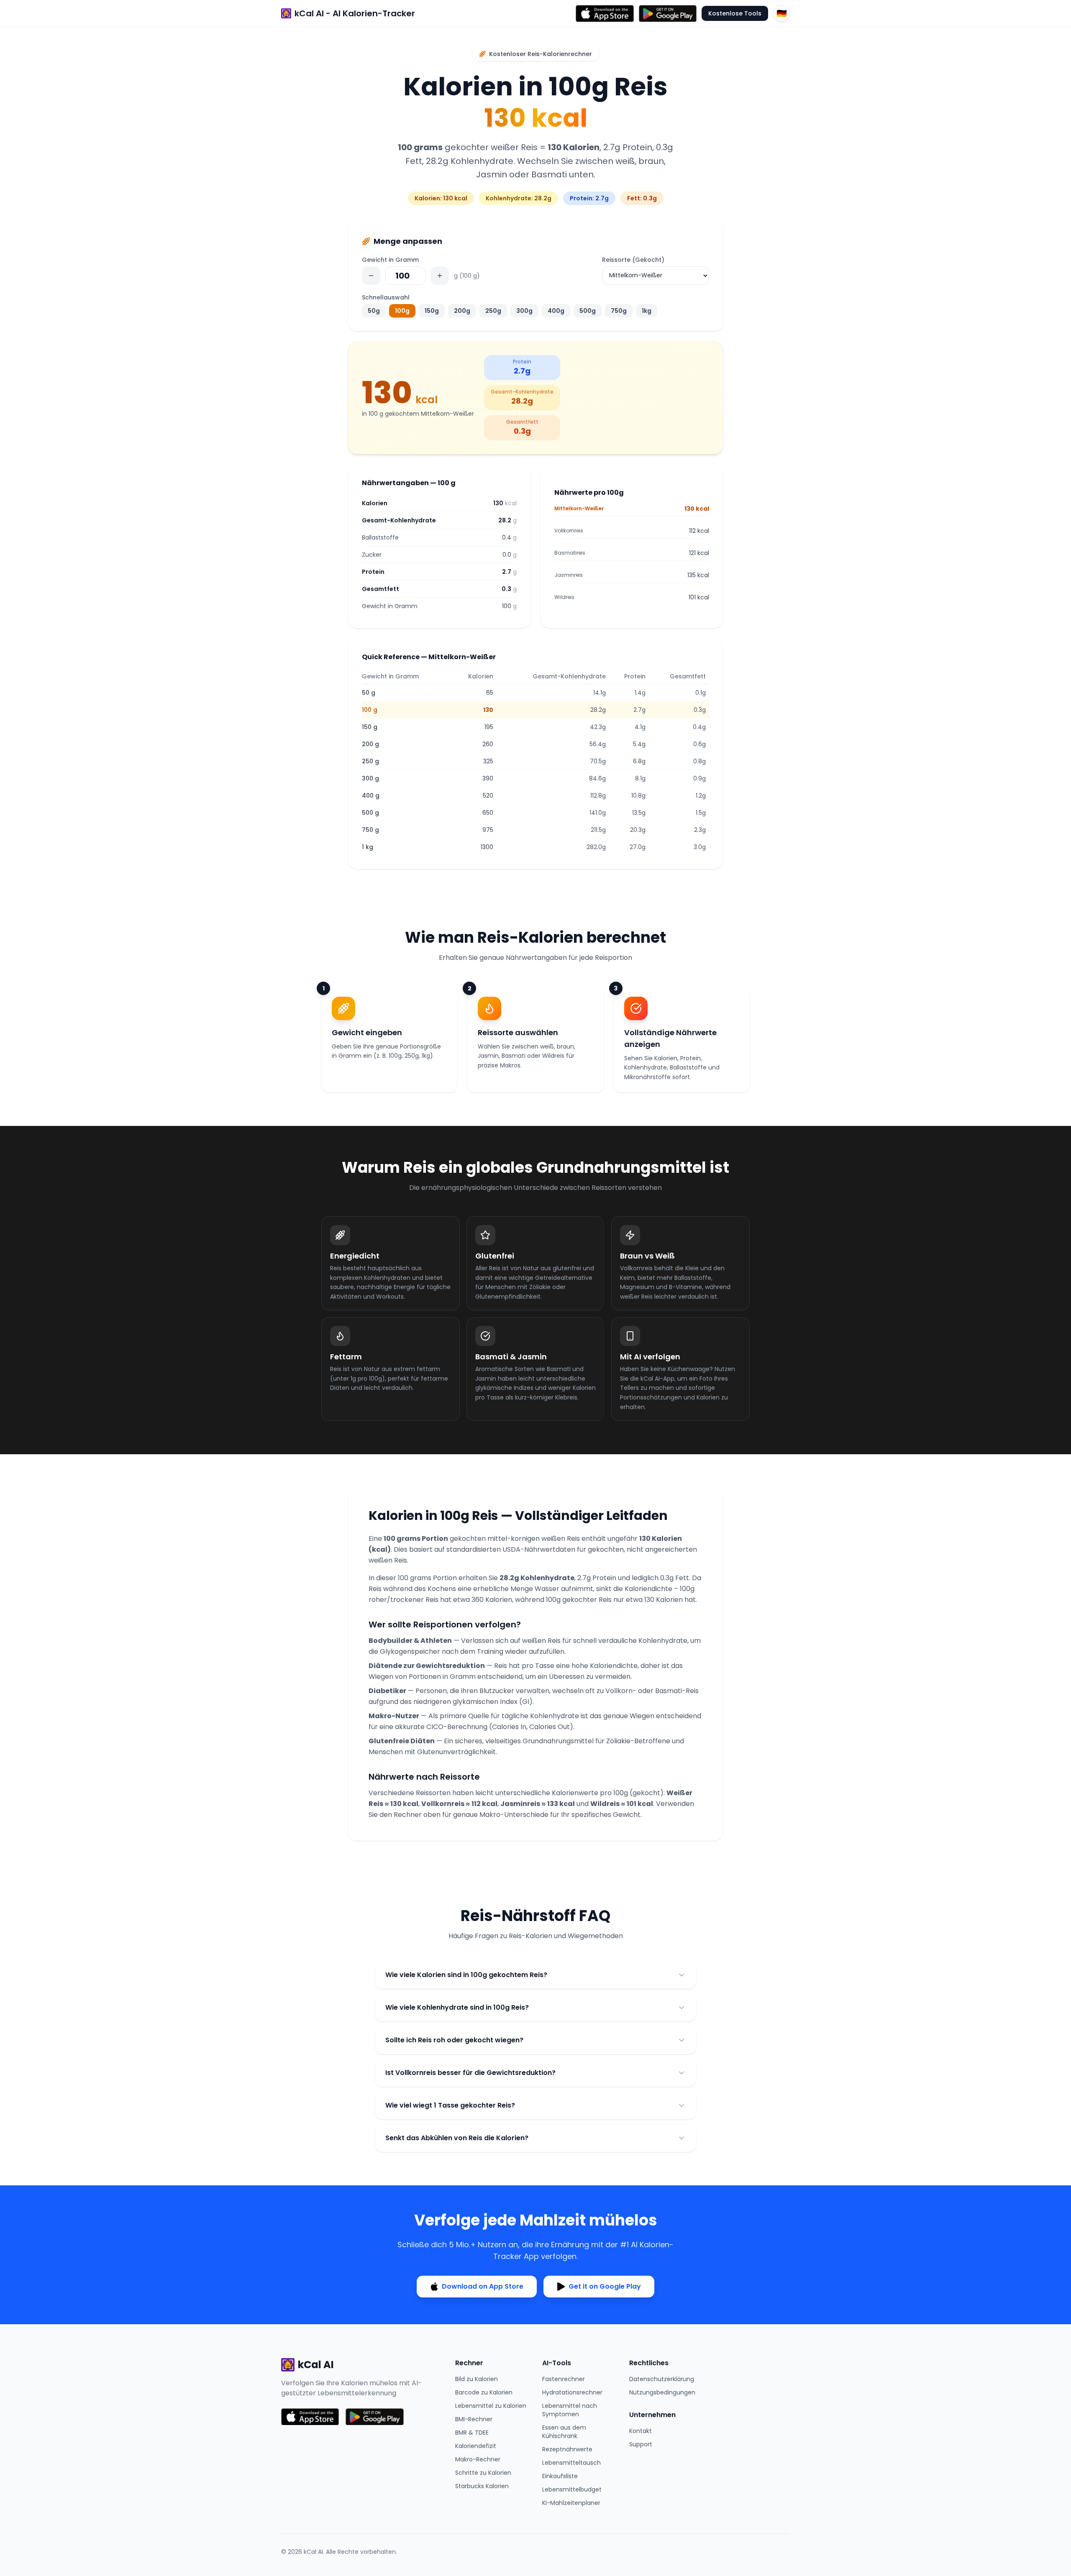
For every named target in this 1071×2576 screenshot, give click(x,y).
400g (556, 311)
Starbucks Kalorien (482, 2486)
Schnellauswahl (386, 297)
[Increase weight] (440, 276)
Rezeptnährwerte (567, 2449)
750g (619, 311)
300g (524, 311)
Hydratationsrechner (572, 2392)
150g (432, 311)
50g (374, 311)
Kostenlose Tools (735, 13)
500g (588, 311)
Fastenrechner (564, 2379)
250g (493, 311)
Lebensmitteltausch (571, 2463)
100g (402, 311)
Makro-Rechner (478, 2459)
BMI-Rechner (474, 2419)
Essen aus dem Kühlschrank (564, 2432)
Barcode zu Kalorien (484, 2392)
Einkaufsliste (560, 2476)
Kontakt (641, 2431)
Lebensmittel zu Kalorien (491, 2406)
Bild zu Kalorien (477, 2379)
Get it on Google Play (605, 2286)
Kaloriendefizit (476, 2446)
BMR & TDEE (472, 2433)
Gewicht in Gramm (390, 260)
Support (641, 2444)
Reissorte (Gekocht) (633, 260)
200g (462, 311)
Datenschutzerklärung (662, 2379)
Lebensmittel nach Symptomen (570, 2410)
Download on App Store (483, 2286)
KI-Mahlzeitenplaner (571, 2503)
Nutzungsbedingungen (662, 2392)
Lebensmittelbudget (572, 2489)
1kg (647, 311)
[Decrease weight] (371, 276)
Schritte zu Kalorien (483, 2473)
